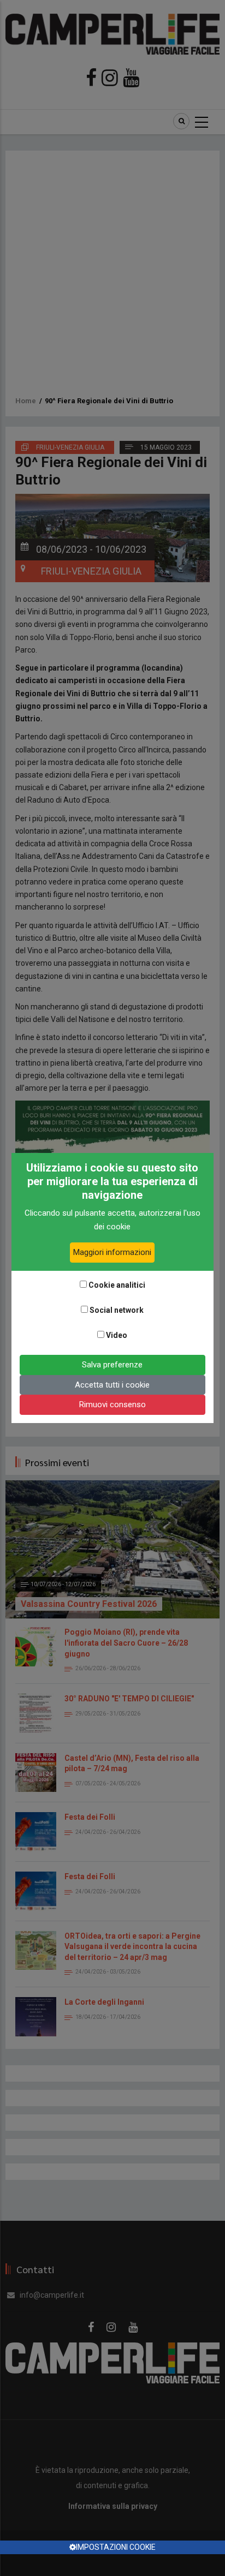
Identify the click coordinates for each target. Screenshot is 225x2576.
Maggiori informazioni (112, 1252)
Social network (117, 1310)
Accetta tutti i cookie (112, 1385)
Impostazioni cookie (116, 2547)
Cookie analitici (117, 1285)
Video (117, 1335)
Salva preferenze (112, 1365)
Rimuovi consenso (112, 1404)
